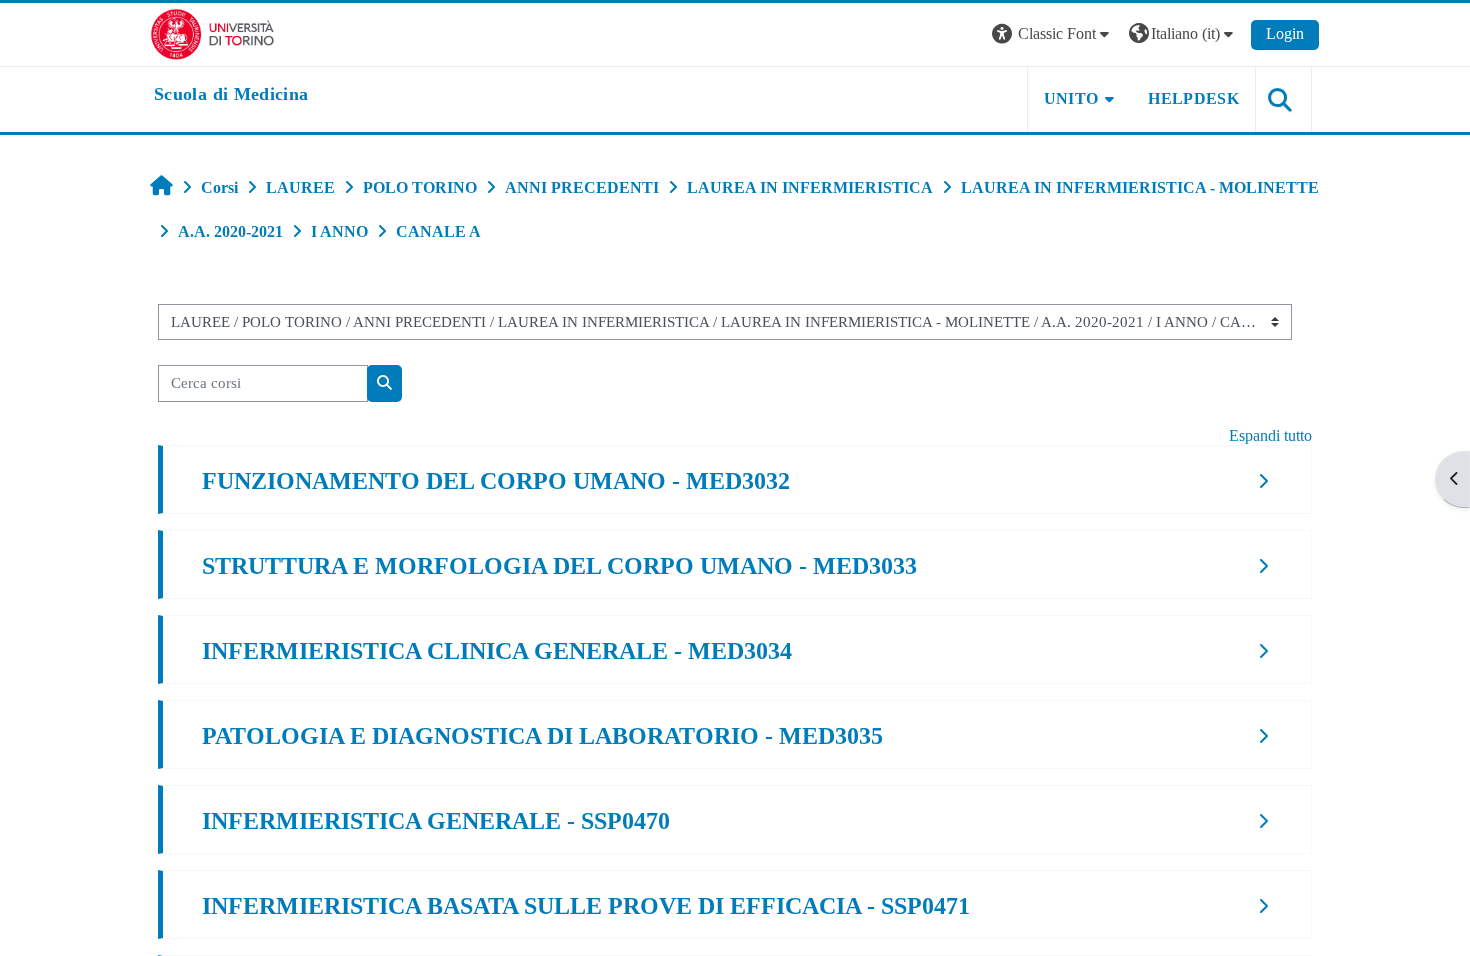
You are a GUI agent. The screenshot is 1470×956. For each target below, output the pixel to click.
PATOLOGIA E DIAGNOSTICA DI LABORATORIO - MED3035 (542, 736)
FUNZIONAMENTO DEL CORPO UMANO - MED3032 (496, 481)
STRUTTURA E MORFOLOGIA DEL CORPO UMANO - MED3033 (559, 566)
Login (1285, 33)
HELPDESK (1193, 98)
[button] (1053, 34)
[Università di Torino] (212, 32)
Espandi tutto (1270, 435)
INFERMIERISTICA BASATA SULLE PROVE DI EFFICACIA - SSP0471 (586, 906)
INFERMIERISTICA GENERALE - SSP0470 (436, 821)
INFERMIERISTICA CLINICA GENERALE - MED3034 (497, 651)
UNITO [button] (1071, 98)
